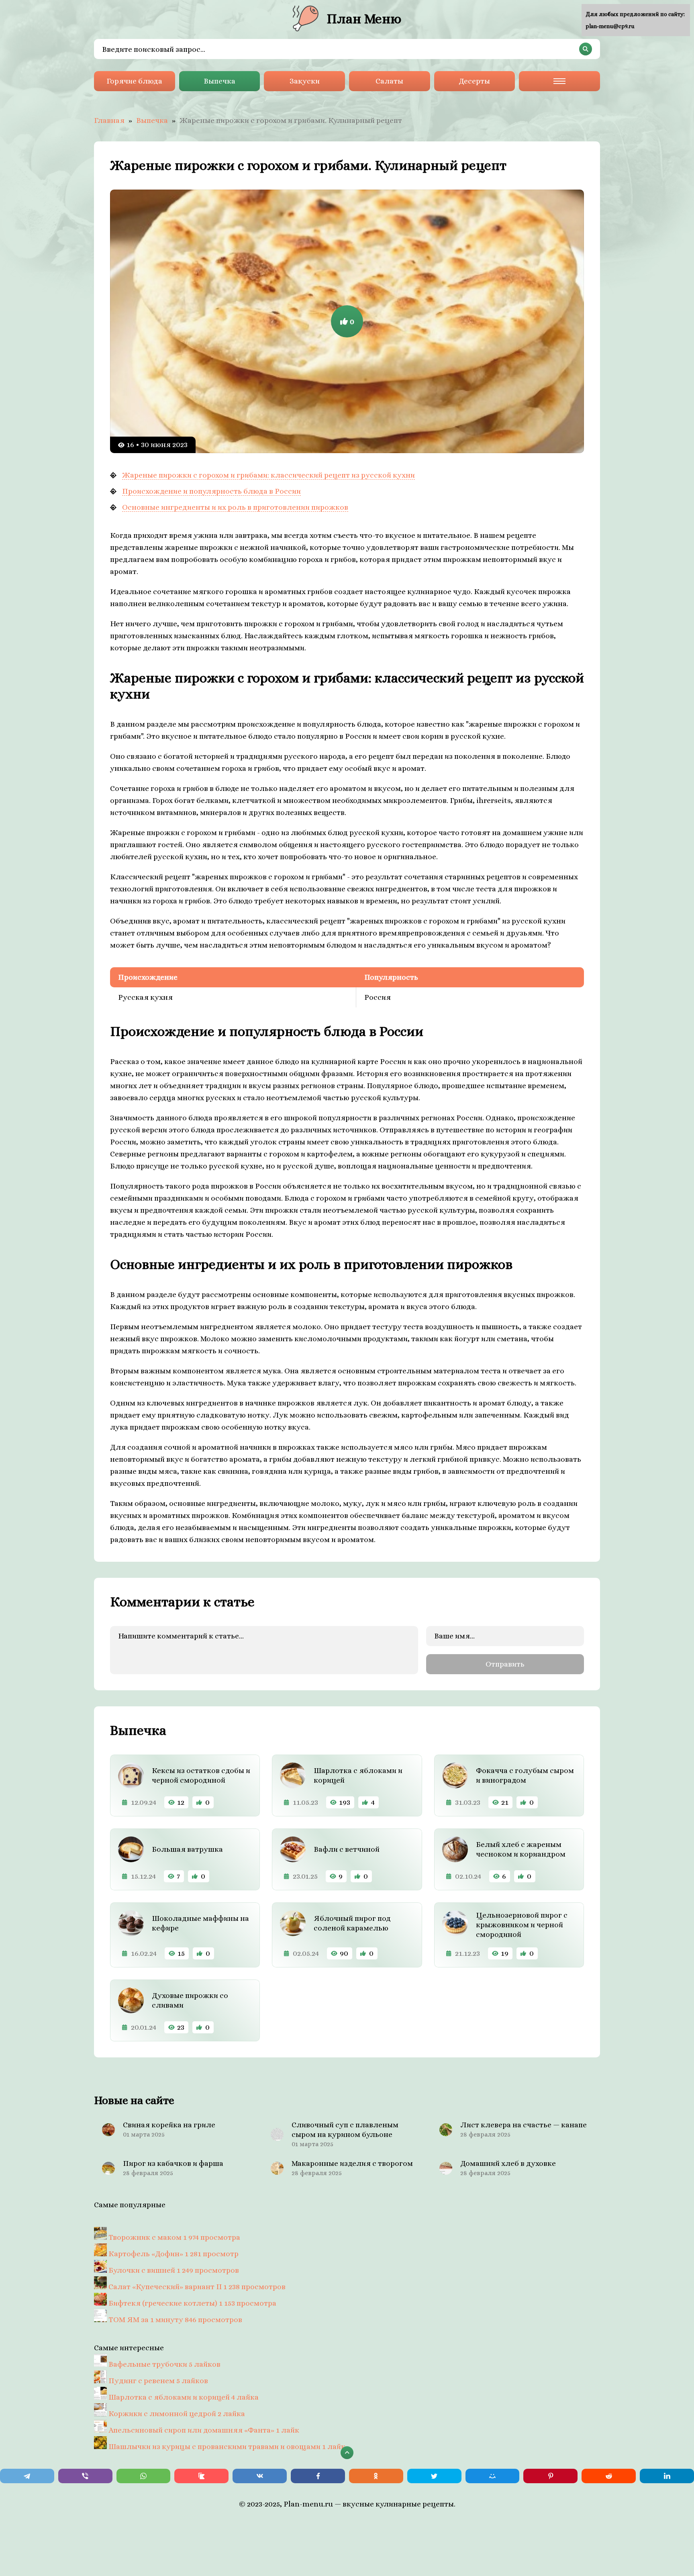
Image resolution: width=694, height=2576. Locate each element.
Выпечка (219, 81)
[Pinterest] (550, 2476)
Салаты (389, 81)
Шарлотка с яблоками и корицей (358, 1775)
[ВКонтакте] (260, 2476)
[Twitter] (434, 2476)
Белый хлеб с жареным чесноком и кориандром (521, 1849)
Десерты (474, 81)
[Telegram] (27, 2476)
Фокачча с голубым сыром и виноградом (525, 1775)
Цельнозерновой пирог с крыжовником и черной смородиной (522, 1925)
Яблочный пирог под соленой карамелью (352, 1923)
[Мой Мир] (493, 2476)
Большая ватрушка (187, 1849)
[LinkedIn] (667, 2476)
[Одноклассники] (376, 2476)
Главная (109, 120)
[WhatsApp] (144, 2476)
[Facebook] (318, 2476)
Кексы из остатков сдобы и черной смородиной (201, 1775)
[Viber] (85, 2476)
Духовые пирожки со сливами (190, 2000)
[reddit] (609, 2476)
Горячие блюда (134, 81)
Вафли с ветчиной (347, 1849)
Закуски (305, 81)
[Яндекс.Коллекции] (201, 2476)
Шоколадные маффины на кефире (200, 1923)
